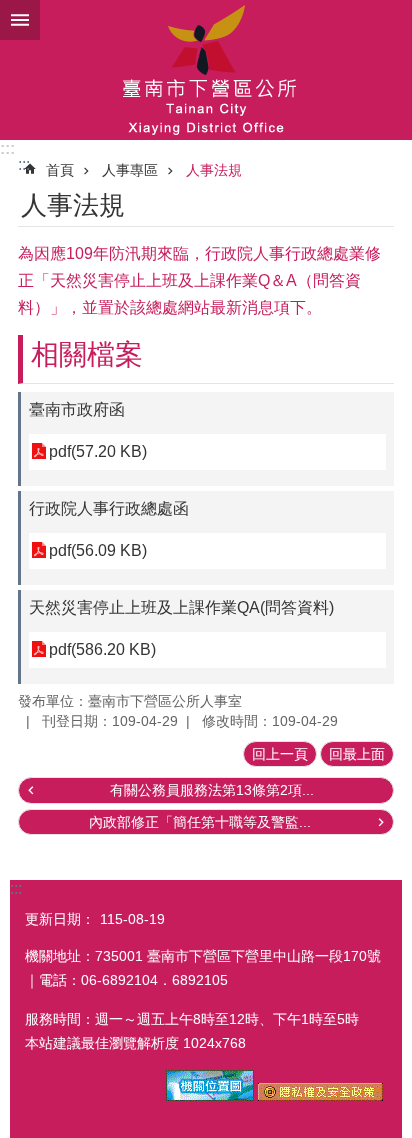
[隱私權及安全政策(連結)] (320, 1096)
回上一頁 (280, 754)
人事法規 (214, 170)
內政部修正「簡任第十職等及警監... (200, 822)
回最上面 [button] (357, 754)
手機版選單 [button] (20, 20)
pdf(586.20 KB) (102, 649)
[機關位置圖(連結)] (210, 1096)
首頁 (60, 170)
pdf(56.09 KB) (98, 550)
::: (7, 148)
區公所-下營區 (206, 70)
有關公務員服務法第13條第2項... (212, 790)
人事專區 (130, 170)
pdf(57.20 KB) (98, 451)
